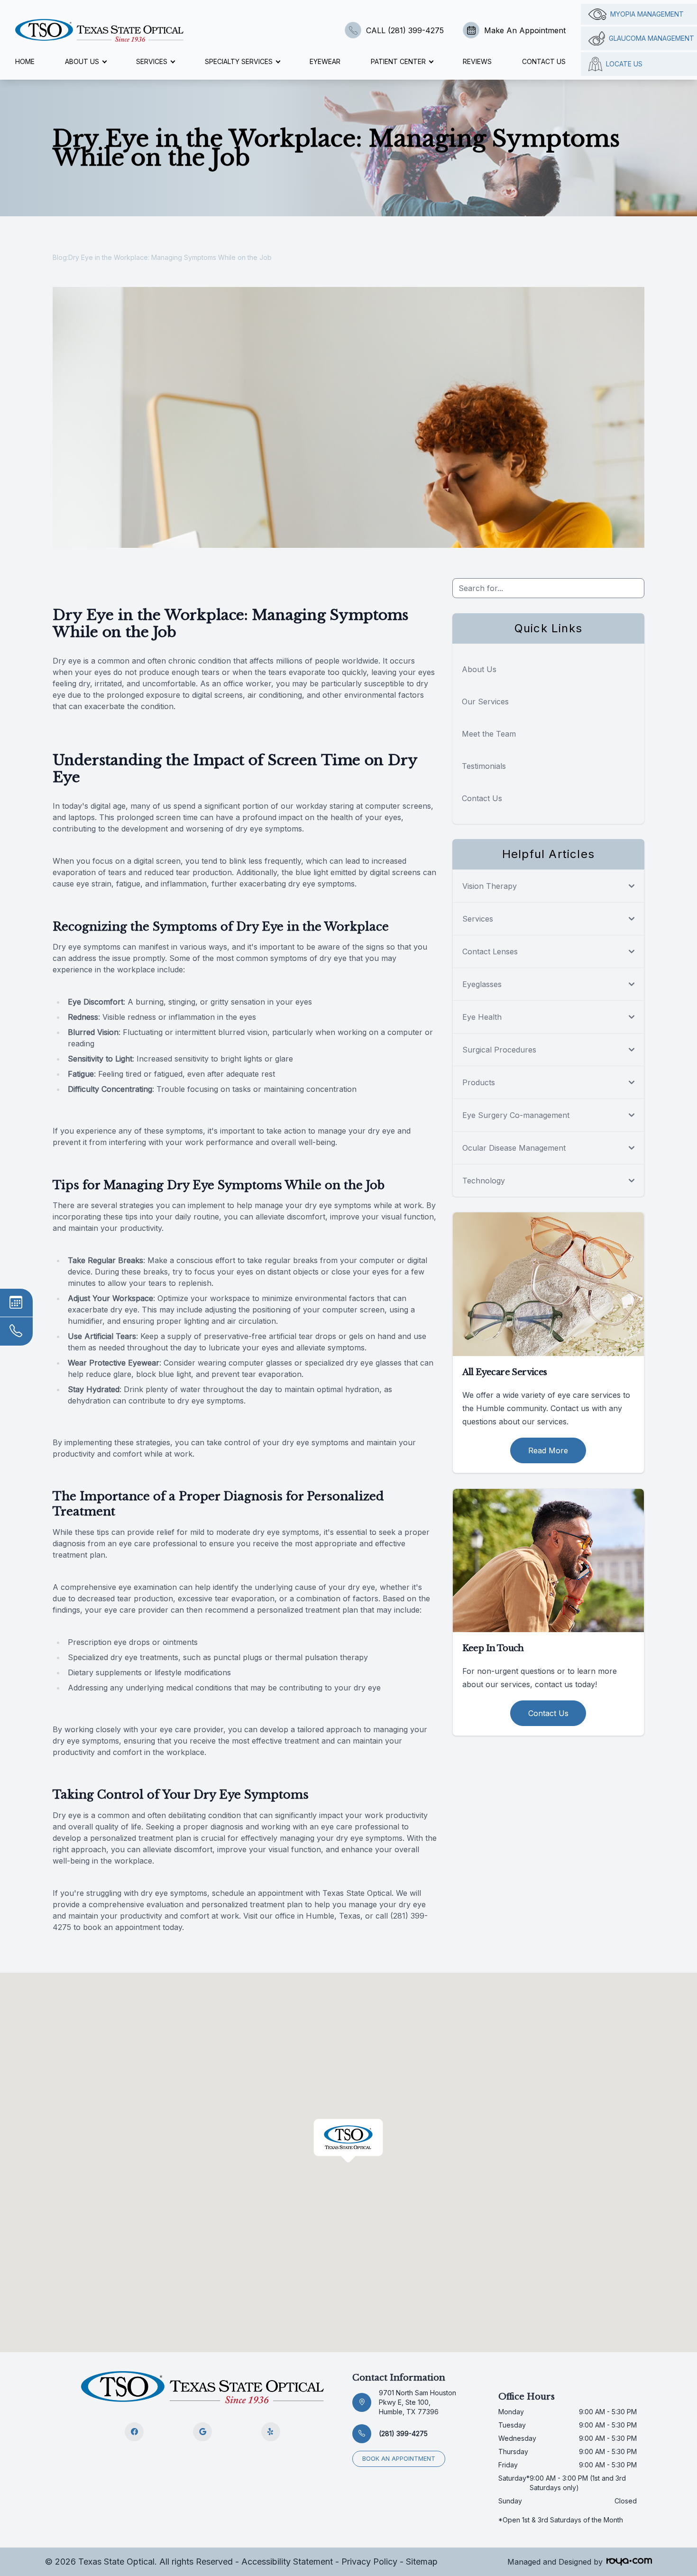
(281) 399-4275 (403, 2433)
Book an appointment (399, 2459)
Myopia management (647, 14)
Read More (548, 1450)
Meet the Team (489, 734)
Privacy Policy (369, 2562)
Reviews (477, 61)
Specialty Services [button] (239, 61)
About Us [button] (82, 61)
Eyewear (325, 61)
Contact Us (544, 61)
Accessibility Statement (287, 2562)
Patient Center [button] (398, 61)
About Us (479, 669)
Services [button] (152, 61)
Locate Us (624, 64)
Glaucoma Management (651, 38)
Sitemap (422, 2562)
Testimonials (484, 766)
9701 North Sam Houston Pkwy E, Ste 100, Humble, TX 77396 (417, 2402)
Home (25, 61)
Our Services (485, 702)
